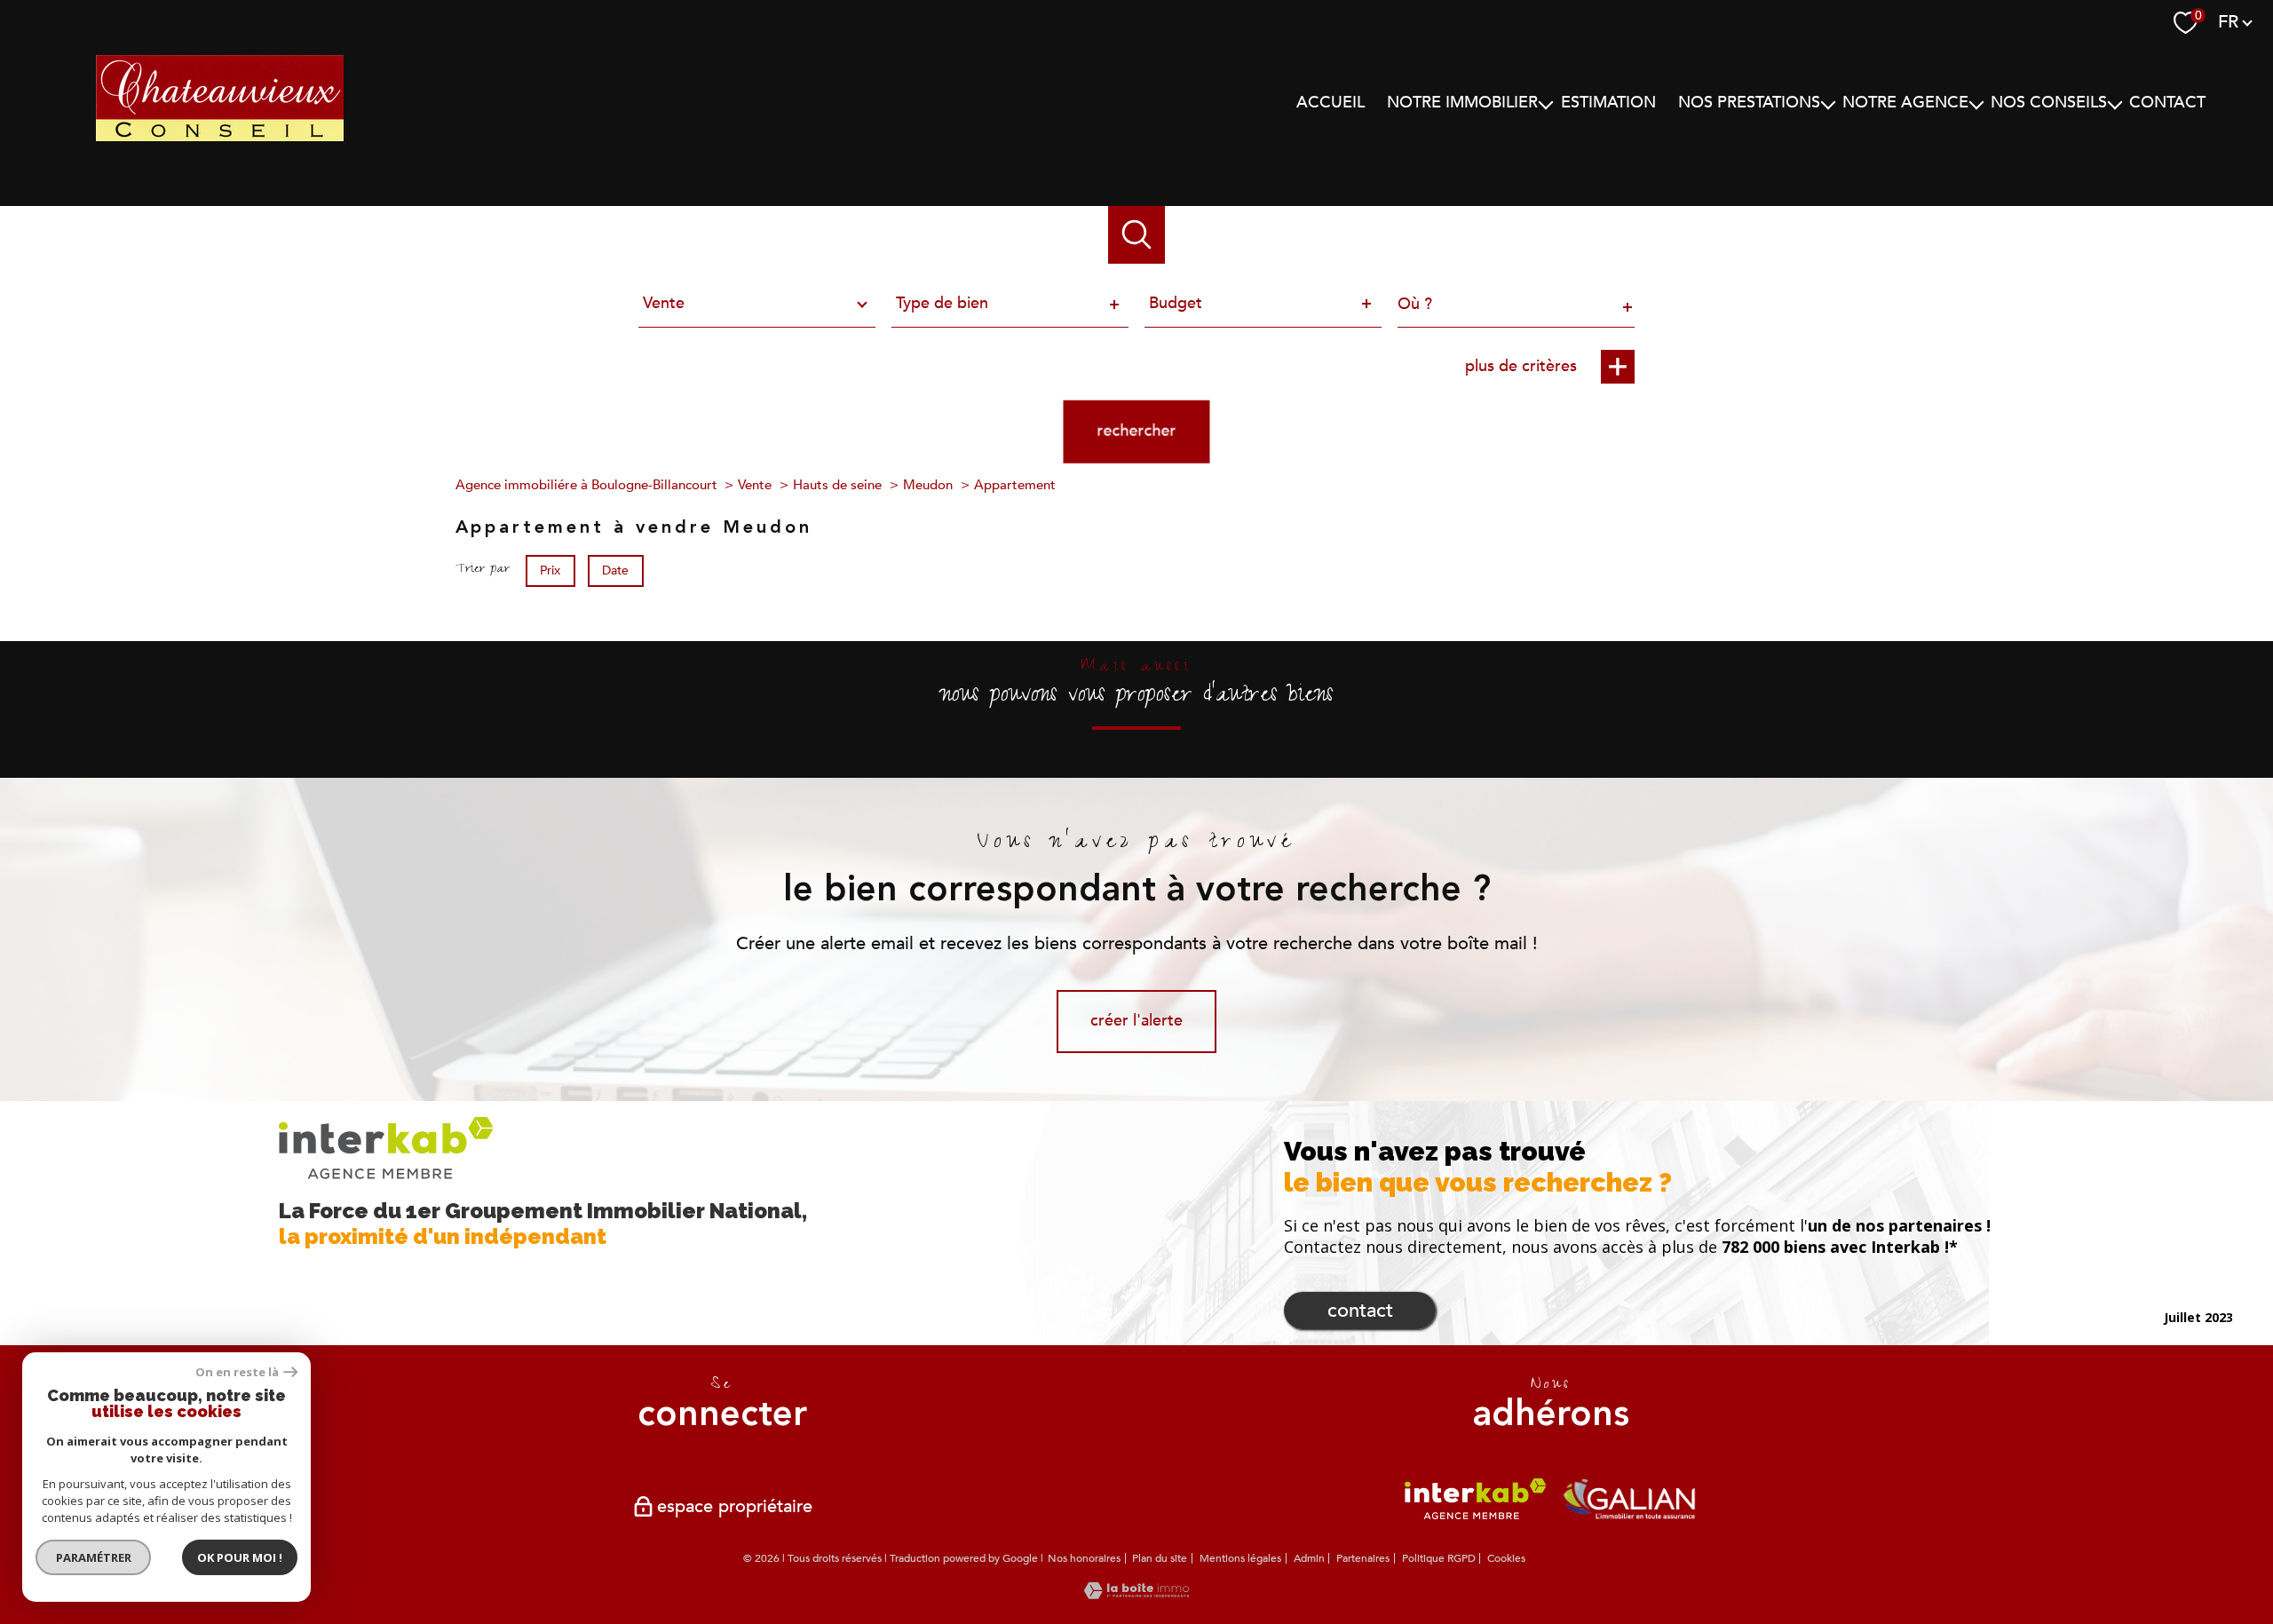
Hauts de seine (837, 485)
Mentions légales (1240, 1558)
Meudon (928, 485)
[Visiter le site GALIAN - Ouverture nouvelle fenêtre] (1629, 1499)
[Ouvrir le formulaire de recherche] (1137, 235)
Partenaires (1363, 1558)
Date (615, 570)
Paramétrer (94, 1557)
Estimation (1608, 103)
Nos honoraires (1084, 1558)
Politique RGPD (1439, 1558)
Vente (755, 485)
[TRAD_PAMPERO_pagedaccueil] (220, 160)
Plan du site (1160, 1558)
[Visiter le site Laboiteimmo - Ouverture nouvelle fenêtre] (1136, 1594)
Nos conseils (2049, 103)
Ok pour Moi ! (240, 1557)
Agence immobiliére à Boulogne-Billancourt (586, 485)
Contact (2167, 103)
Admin (1309, 1558)
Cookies (1506, 1559)
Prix (550, 570)
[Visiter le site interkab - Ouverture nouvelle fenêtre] (1475, 1499)
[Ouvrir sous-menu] (1546, 103)
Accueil (1331, 103)
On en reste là (237, 1372)
